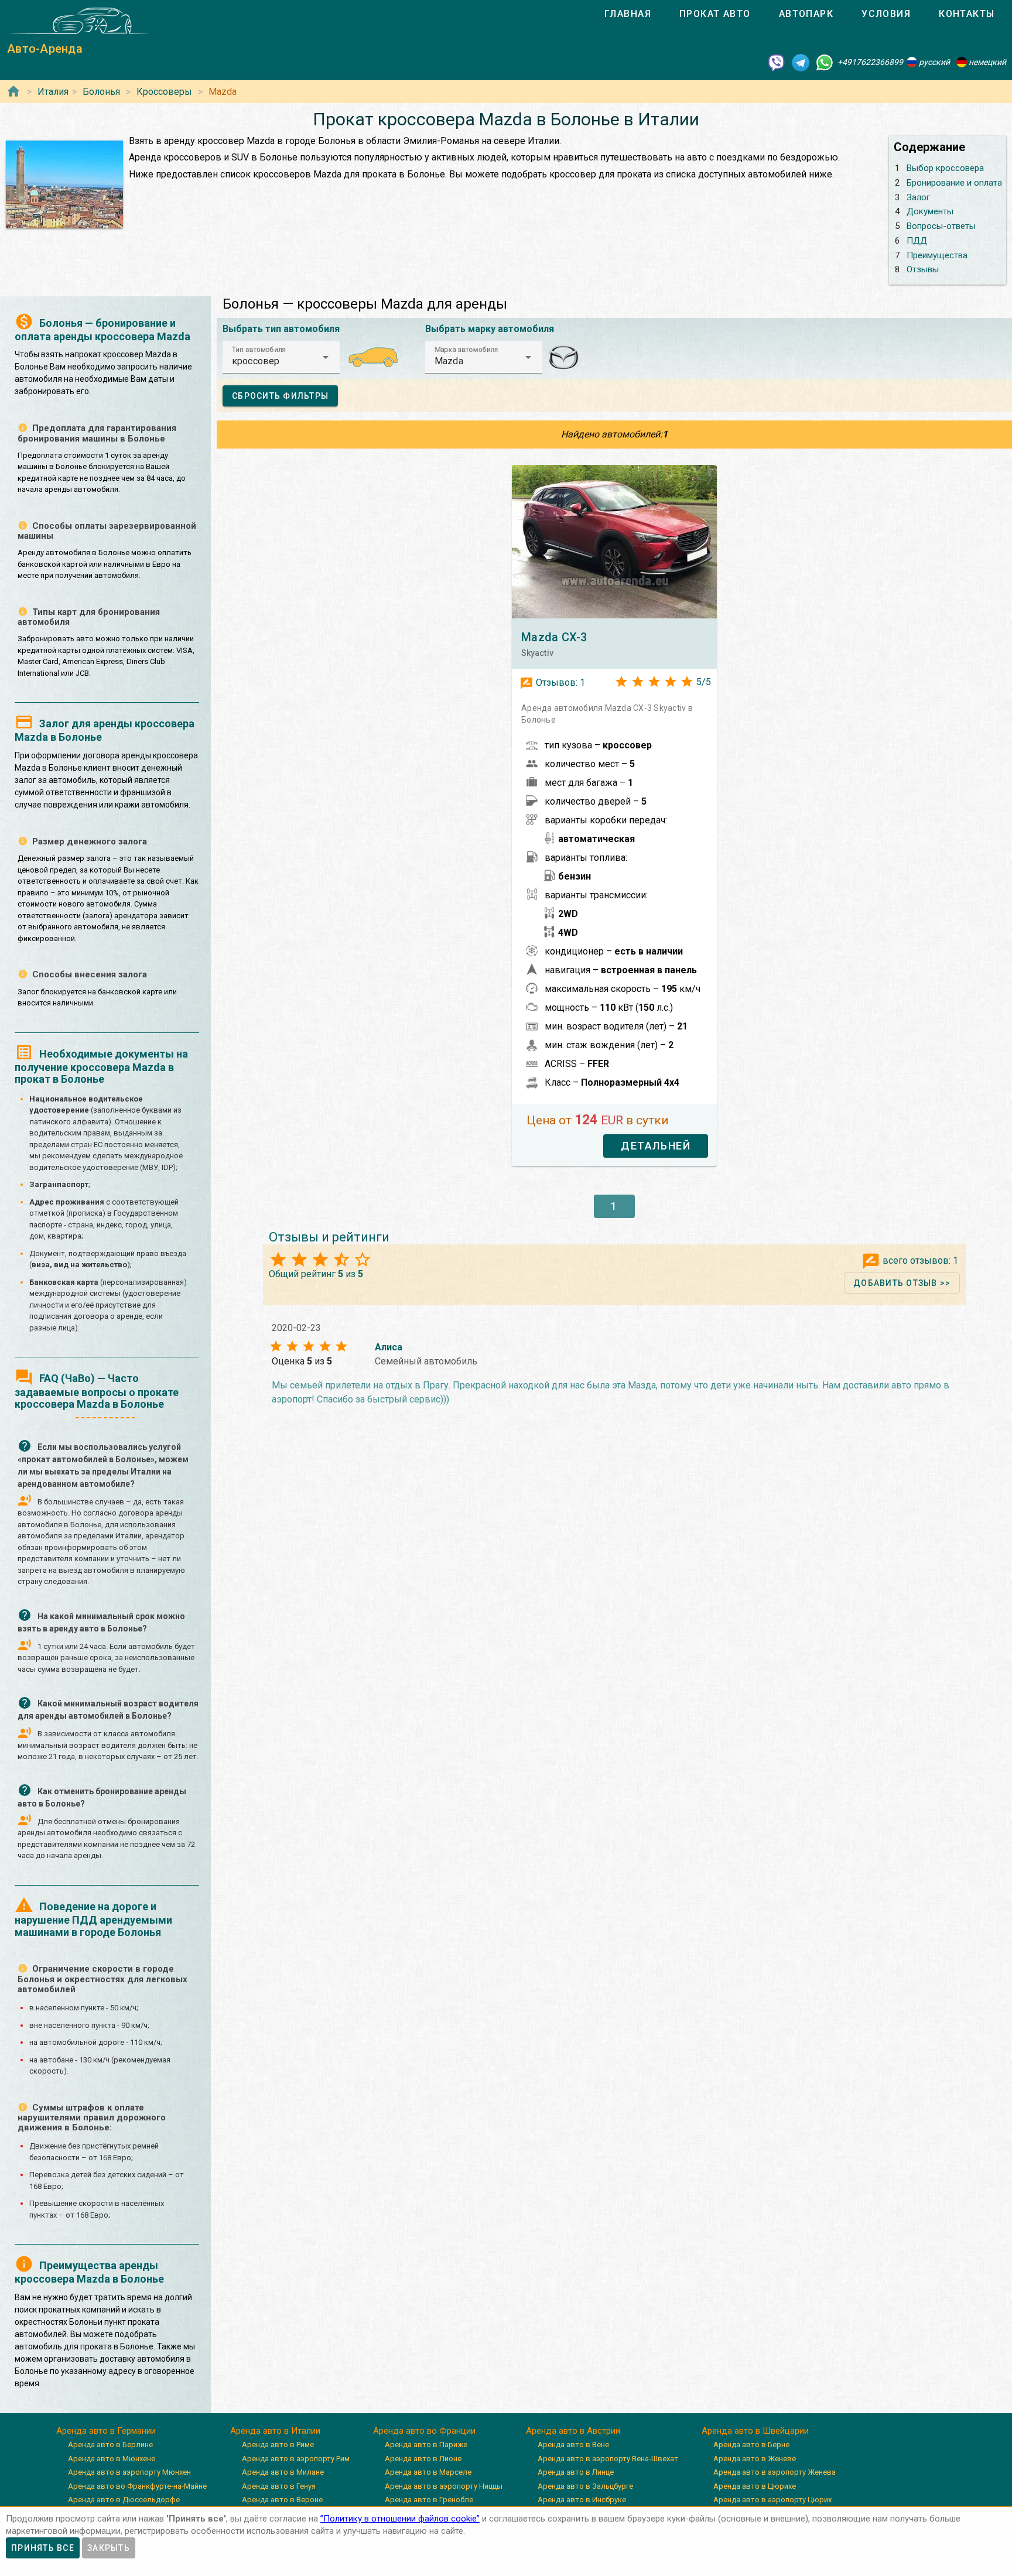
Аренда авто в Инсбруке (582, 2500)
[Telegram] (801, 62)
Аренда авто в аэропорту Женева (775, 2472)
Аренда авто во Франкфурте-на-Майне (137, 2486)
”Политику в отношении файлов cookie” (400, 2519)
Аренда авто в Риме (278, 2445)
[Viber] (777, 62)
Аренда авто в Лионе (423, 2459)
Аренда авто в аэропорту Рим (296, 2459)
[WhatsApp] (825, 62)
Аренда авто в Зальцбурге (585, 2486)
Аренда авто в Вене (573, 2445)
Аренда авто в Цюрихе (755, 2486)
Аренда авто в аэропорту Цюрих (772, 2500)
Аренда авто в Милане (283, 2472)
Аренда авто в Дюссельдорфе (124, 2500)
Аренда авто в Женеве (755, 2459)
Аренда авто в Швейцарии (755, 2431)
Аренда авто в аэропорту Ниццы (444, 2486)
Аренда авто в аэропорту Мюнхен (129, 2472)
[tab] (628, 14)
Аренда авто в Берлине (110, 2445)
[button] (281, 357)
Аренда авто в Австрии (573, 2431)
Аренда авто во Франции (424, 2431)
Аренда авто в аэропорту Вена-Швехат (608, 2459)
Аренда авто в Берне (751, 2445)
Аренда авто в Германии (106, 2431)
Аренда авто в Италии (275, 2431)
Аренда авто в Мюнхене (112, 2459)
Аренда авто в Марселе (428, 2472)
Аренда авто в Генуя (279, 2486)
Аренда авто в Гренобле (429, 2500)
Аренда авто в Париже (426, 2445)
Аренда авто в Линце (576, 2472)
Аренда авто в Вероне (282, 2500)
